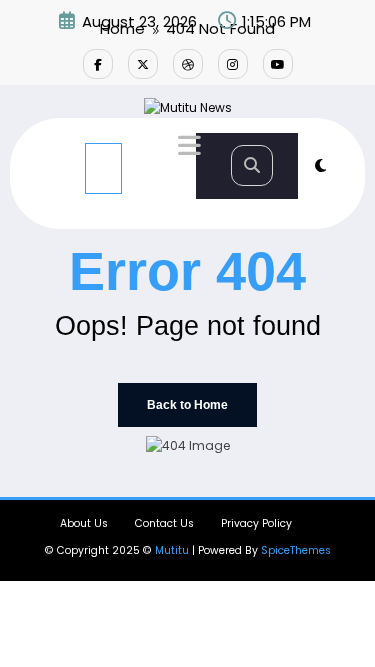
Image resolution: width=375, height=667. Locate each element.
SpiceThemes (296, 550)
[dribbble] (188, 64)
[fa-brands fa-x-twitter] (143, 64)
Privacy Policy (256, 523)
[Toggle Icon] (187, 148)
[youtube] (278, 64)
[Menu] (103, 168)
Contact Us (164, 523)
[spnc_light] (320, 165)
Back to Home (187, 405)
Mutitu (172, 550)
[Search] (252, 165)
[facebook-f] (98, 64)
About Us (84, 523)
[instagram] (233, 64)
